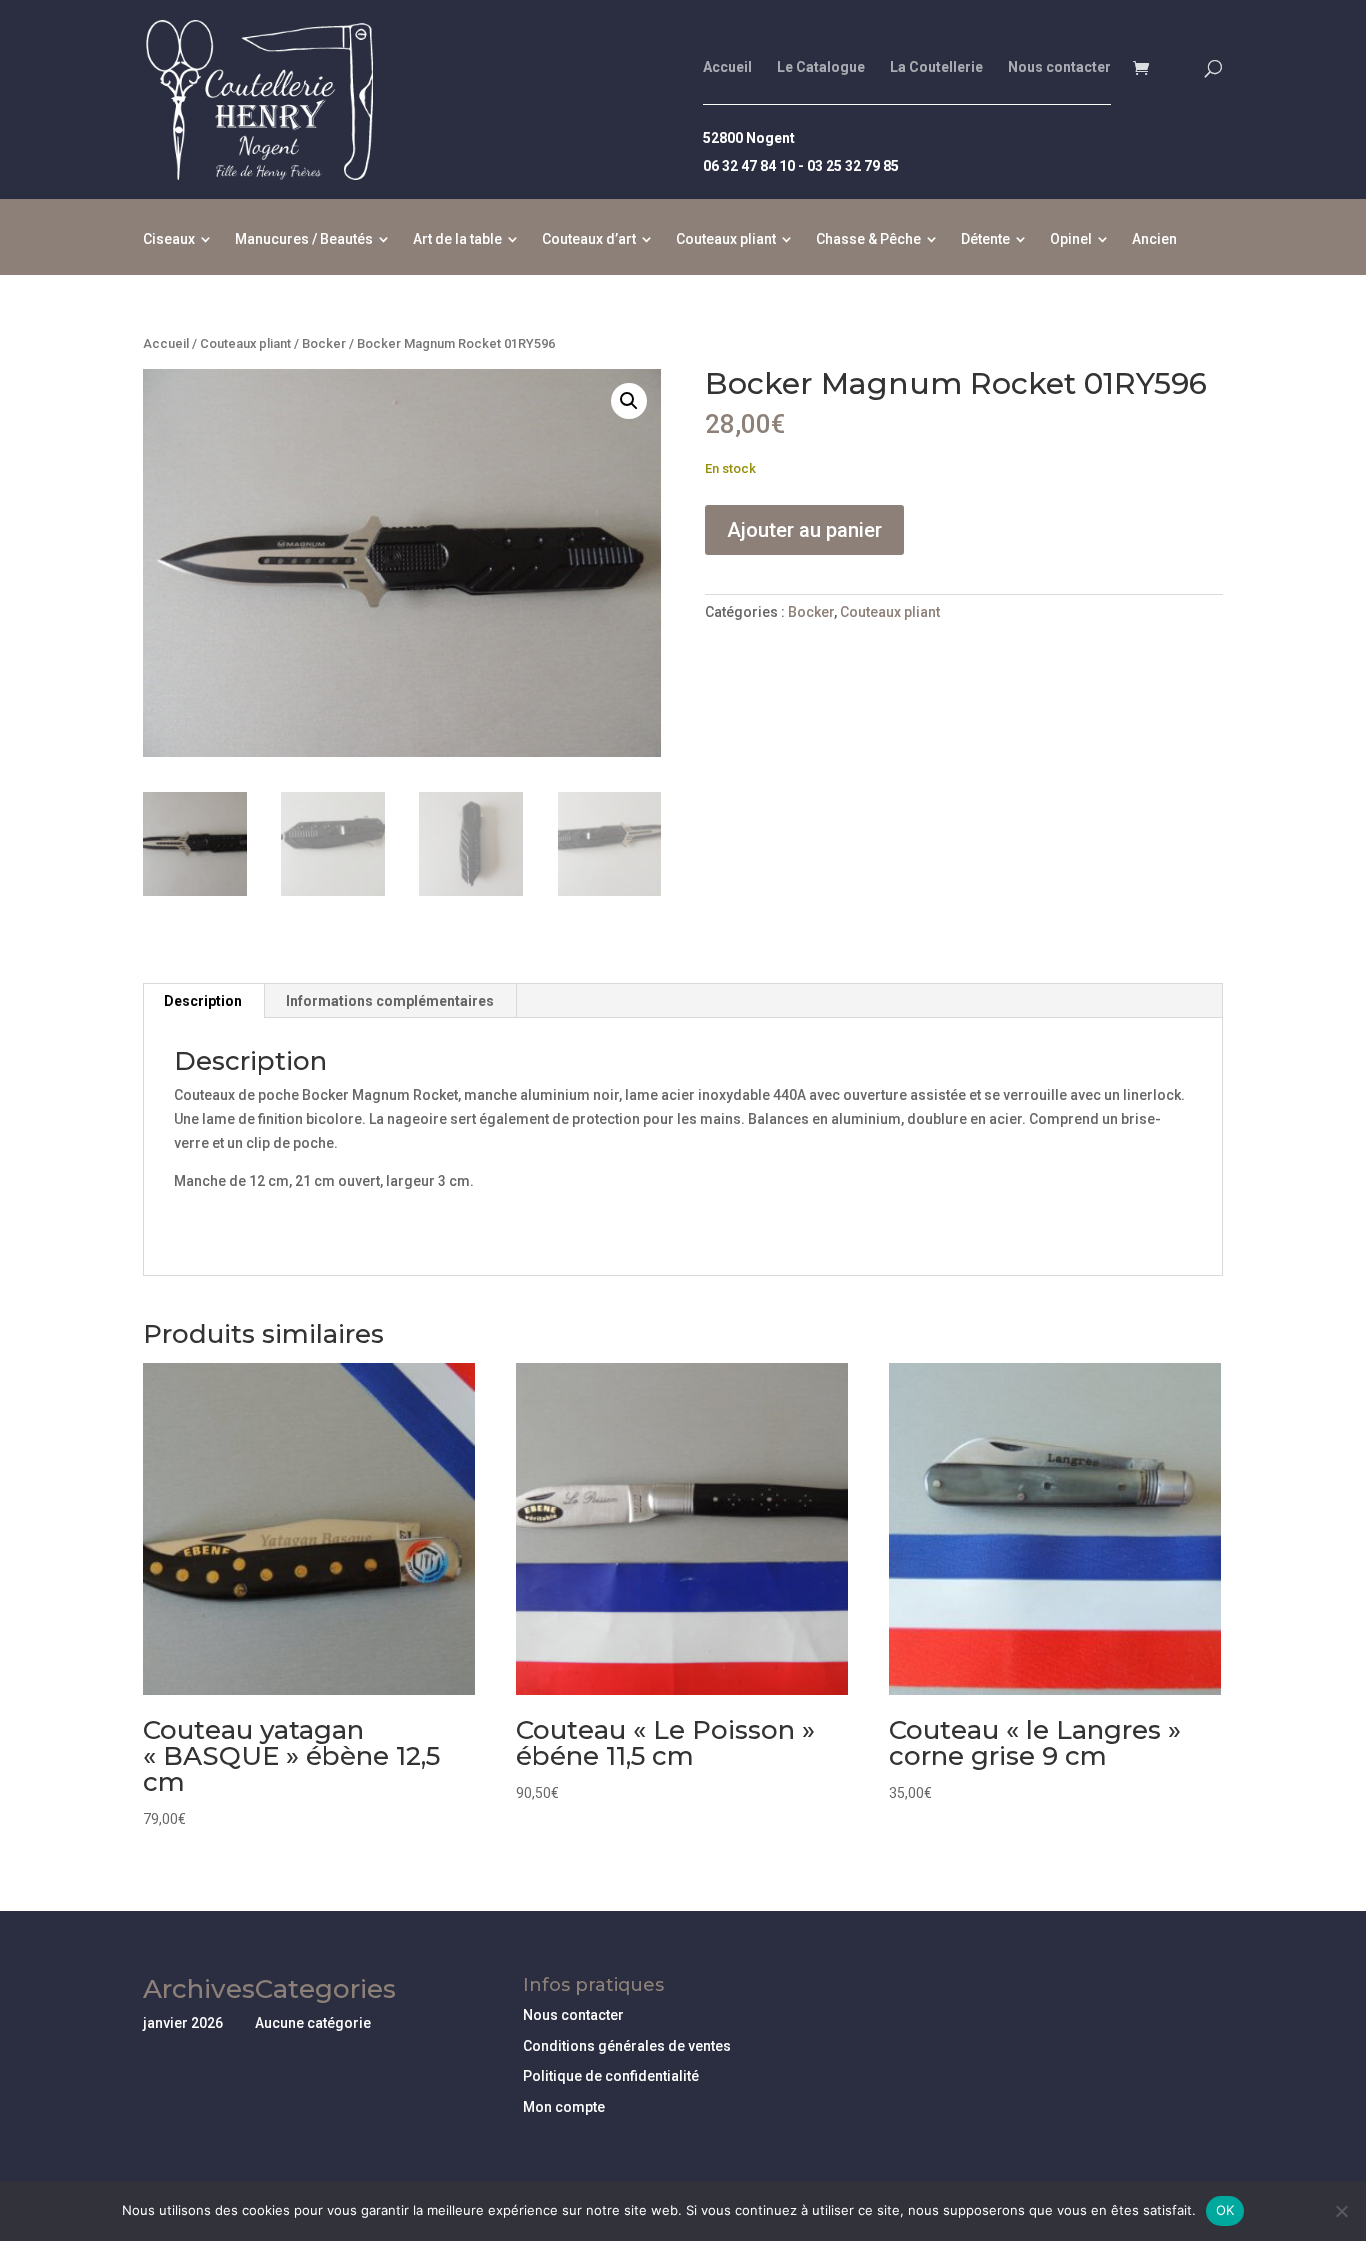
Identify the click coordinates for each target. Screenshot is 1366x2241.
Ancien (1154, 239)
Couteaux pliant (726, 239)
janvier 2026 (183, 2023)
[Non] (1341, 2211)
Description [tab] (203, 1001)
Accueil (727, 67)
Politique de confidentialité (611, 2076)
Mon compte (564, 2107)
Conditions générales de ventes (627, 2046)
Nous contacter (1059, 67)
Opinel (1071, 239)
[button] (629, 401)
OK (1225, 2210)
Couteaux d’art (589, 239)
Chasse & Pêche (868, 239)
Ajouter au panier (804, 530)
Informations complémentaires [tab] (390, 1001)
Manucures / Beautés (304, 239)
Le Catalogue (821, 67)
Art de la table (457, 239)
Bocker (324, 343)
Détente (985, 239)
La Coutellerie (936, 67)
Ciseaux (169, 239)
